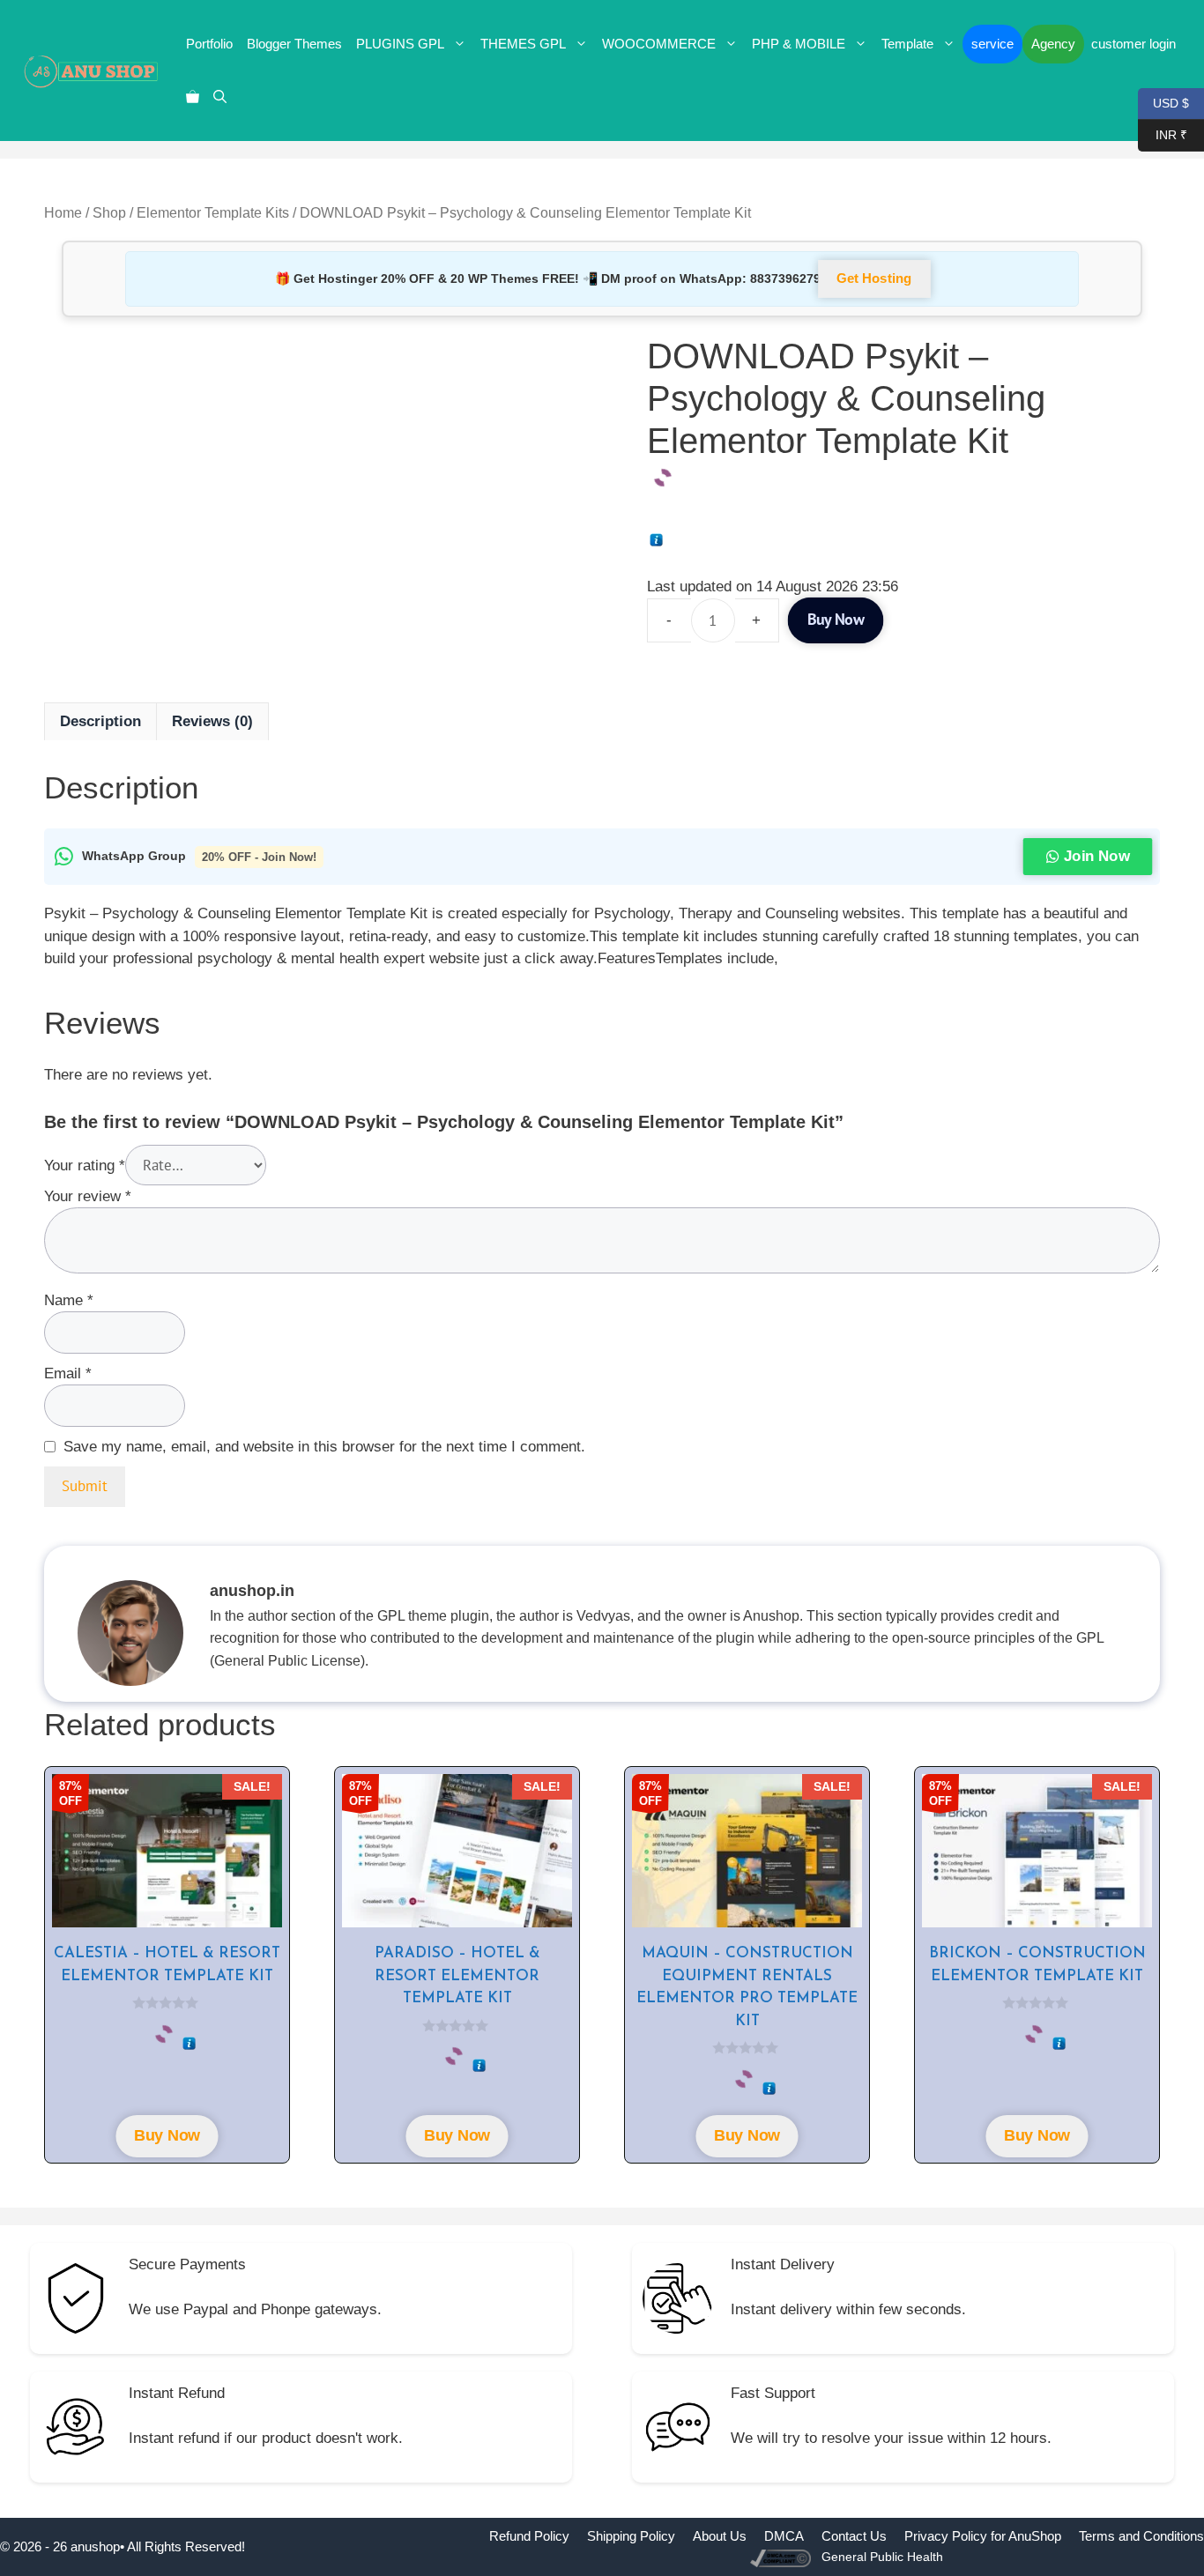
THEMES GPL (523, 44)
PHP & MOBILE (799, 44)
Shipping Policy (631, 2536)
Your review (88, 1196)
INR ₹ (1163, 134)
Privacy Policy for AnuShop (983, 2536)
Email (68, 1373)
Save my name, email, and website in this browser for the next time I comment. (324, 1447)
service (992, 44)
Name (69, 1300)
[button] (220, 97)
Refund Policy (529, 2536)
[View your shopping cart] (193, 97)
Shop (109, 213)
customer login (1133, 44)
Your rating (85, 1166)
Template (907, 44)
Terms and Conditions (1141, 2536)
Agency (1053, 44)
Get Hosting (875, 279)
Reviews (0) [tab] (212, 721)
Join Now (1097, 856)
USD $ (1163, 102)
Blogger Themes (294, 44)
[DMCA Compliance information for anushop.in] (782, 2557)
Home (63, 213)
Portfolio (209, 44)
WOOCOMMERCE (659, 44)
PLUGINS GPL (400, 44)
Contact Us (854, 2536)
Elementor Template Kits (213, 213)
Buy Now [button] (167, 2136)
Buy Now (836, 620)
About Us (720, 2536)
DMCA (784, 2536)
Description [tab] (100, 721)
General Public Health (882, 2557)
